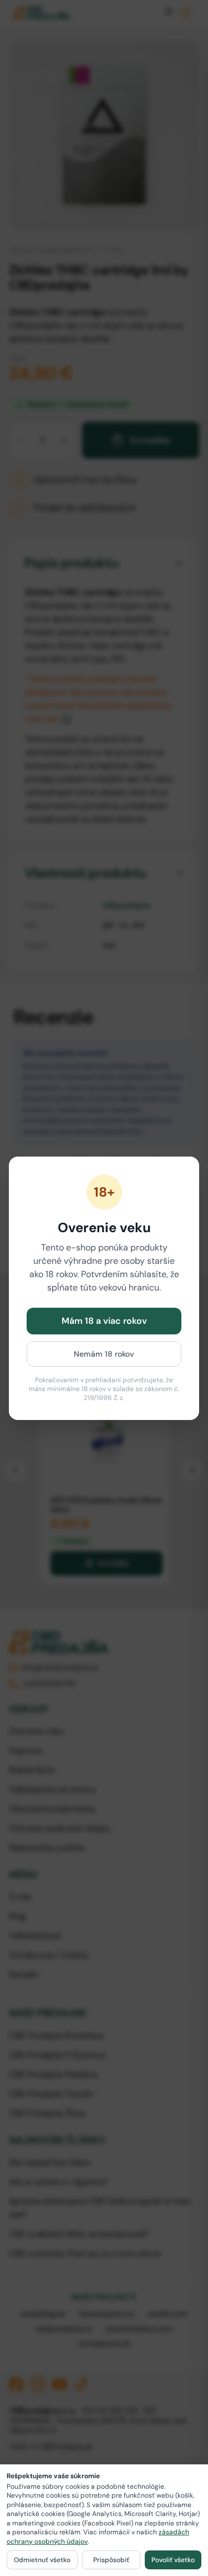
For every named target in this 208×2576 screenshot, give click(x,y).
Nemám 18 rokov (104, 1354)
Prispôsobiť (111, 2560)
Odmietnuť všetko (42, 2560)
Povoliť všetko (173, 2560)
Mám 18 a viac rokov (104, 1321)
